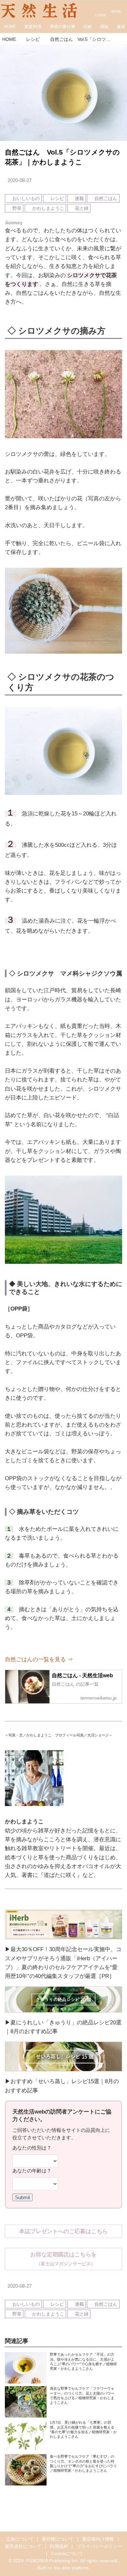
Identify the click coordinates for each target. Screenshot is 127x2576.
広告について (20, 2539)
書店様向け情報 (98, 2539)
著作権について (58, 2539)
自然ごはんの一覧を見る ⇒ (39, 1659)
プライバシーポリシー (99, 2546)
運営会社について (23, 2546)
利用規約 (59, 2546)
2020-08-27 (20, 180)
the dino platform (71, 2568)
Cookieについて (67, 2554)
